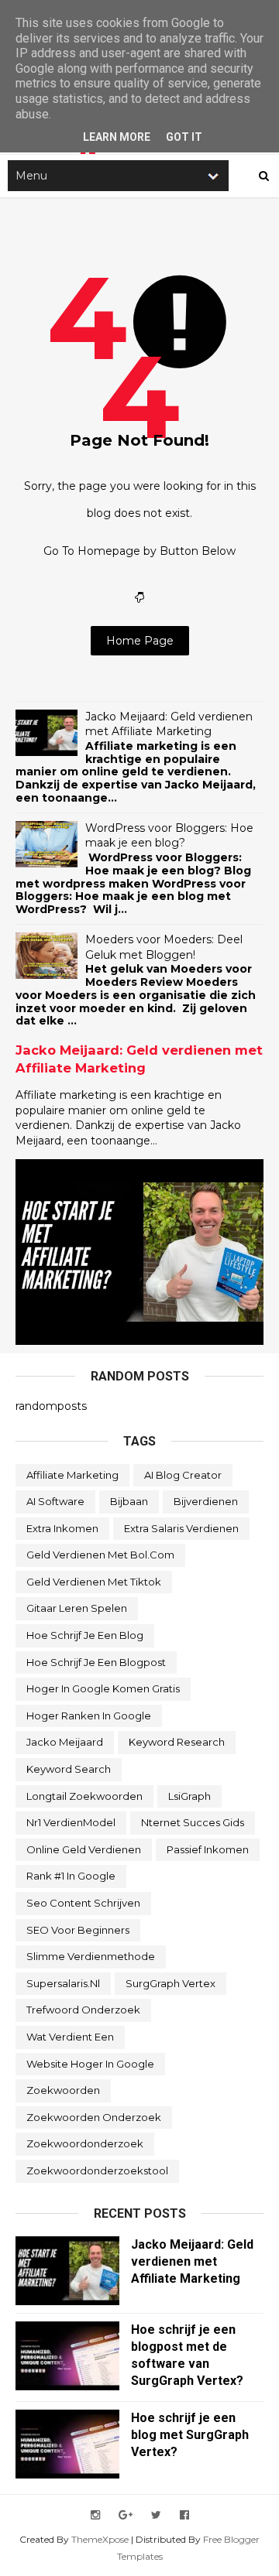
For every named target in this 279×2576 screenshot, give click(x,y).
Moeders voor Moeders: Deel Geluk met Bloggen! (164, 947)
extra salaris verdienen (181, 1528)
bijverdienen (206, 1501)
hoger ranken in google (89, 1716)
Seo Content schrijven (83, 1903)
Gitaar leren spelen (77, 1608)
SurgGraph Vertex (170, 1983)
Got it (184, 137)
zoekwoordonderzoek (85, 2143)
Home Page (140, 641)
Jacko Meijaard (65, 1742)
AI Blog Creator (183, 1475)
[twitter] (156, 2515)
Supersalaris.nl (63, 1983)
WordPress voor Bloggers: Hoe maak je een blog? (169, 836)
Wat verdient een (70, 2037)
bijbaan (129, 1501)
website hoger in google (90, 2064)
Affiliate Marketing (72, 1475)
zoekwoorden (63, 2090)
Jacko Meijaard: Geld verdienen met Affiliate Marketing (169, 724)
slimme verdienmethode (91, 1956)
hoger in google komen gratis (103, 1688)
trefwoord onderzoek (83, 2010)
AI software (55, 1501)
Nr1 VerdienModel (71, 1822)
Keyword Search (69, 1769)
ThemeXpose (100, 2539)
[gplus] (126, 2515)
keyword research (177, 1742)
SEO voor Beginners (78, 1930)
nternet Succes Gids (193, 1822)
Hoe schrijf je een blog (85, 1635)
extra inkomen (62, 1528)
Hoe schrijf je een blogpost (96, 1662)
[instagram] (95, 2515)
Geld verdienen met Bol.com (100, 1555)
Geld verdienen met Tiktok (94, 1582)
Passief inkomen (208, 1849)
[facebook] (184, 2515)
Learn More (117, 137)
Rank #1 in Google (71, 1876)
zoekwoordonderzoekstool (97, 2171)
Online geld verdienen (84, 1849)
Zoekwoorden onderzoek (94, 2117)
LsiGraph (189, 1796)
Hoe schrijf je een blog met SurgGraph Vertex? (190, 2435)
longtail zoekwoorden (84, 1796)
